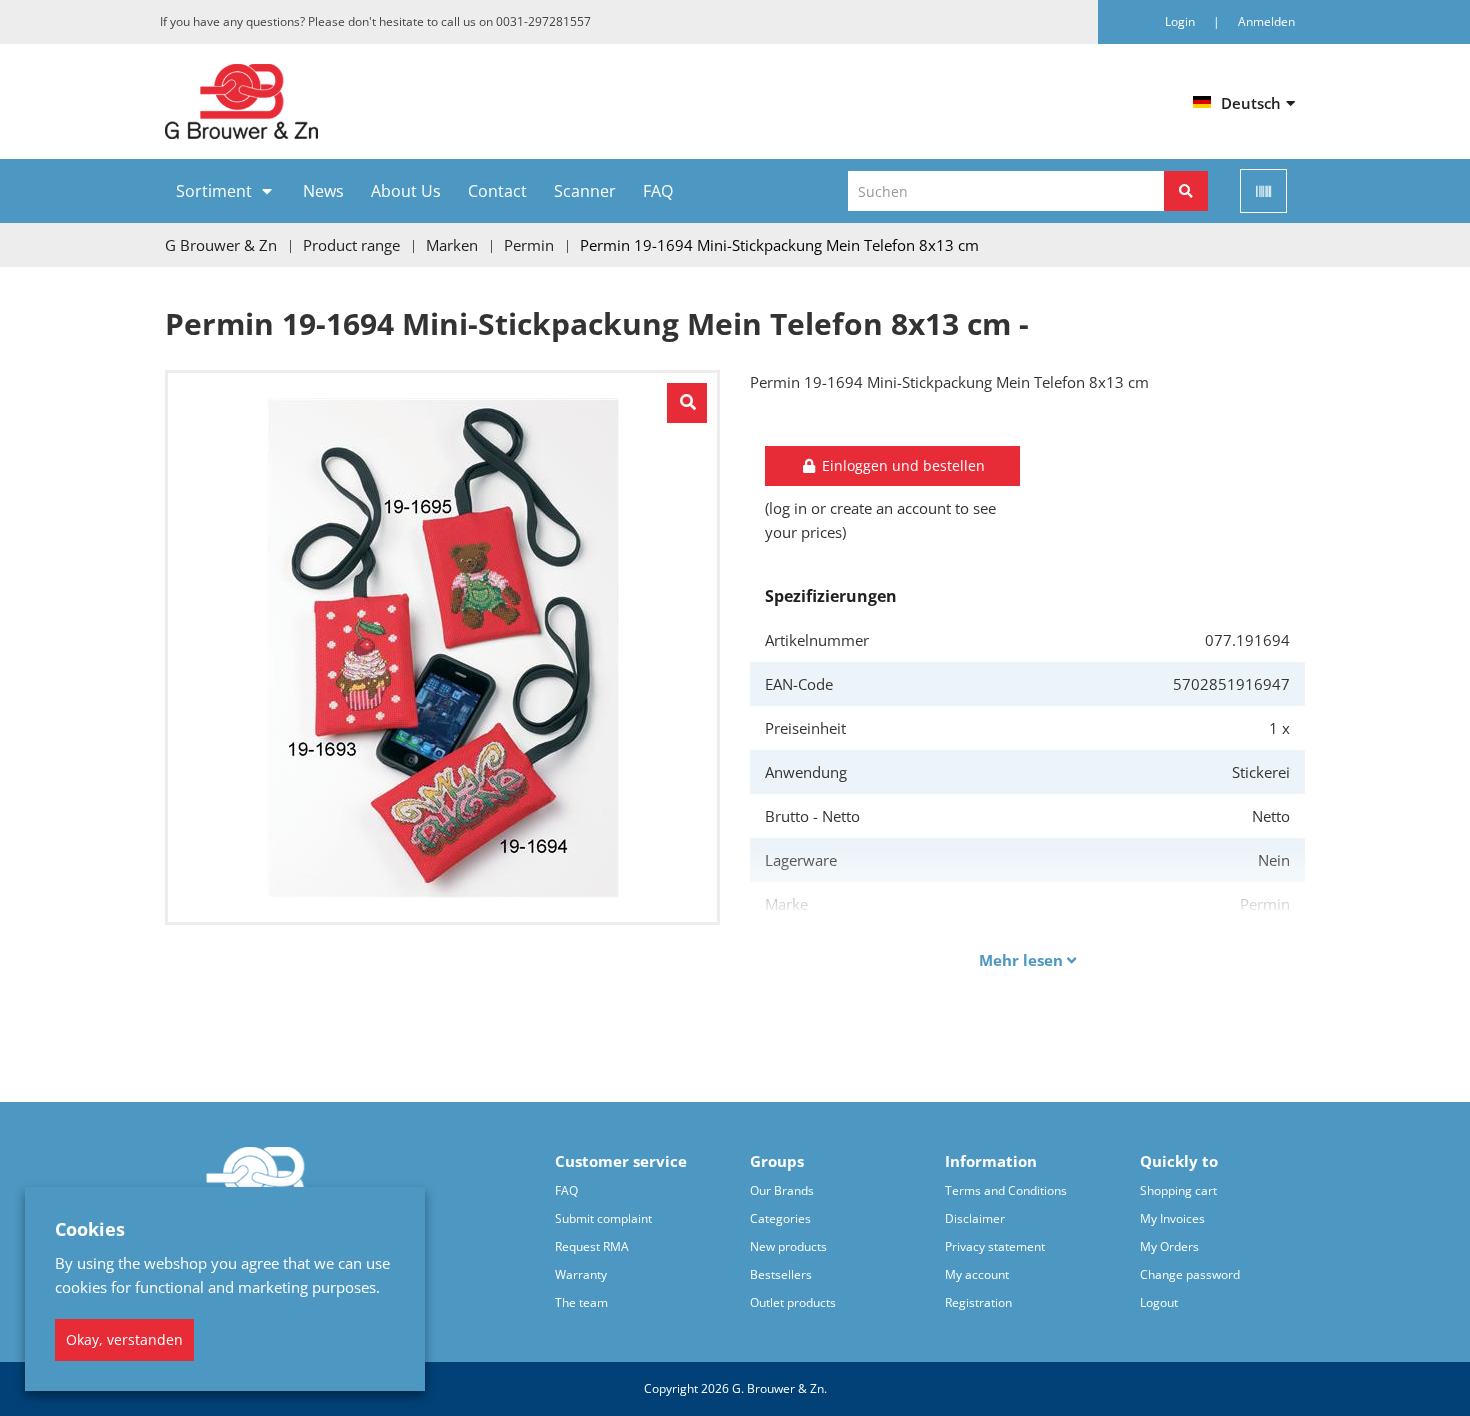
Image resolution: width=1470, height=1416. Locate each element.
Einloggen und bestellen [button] (901, 465)
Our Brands (782, 1190)
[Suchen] (1186, 191)
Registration (978, 1302)
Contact (497, 191)
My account (977, 1274)
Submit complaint (603, 1218)
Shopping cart (1178, 1190)
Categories (780, 1218)
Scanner (585, 191)
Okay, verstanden (124, 1339)
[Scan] (1263, 191)
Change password (1190, 1274)
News (323, 191)
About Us (406, 191)
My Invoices (1172, 1218)
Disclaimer (975, 1218)
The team (581, 1302)
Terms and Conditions (1006, 1190)
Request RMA (592, 1246)
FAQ (658, 191)
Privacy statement (995, 1246)
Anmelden (1266, 21)
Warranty (581, 1274)
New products (788, 1246)
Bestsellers (781, 1274)
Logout (1159, 1302)
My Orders (1169, 1246)
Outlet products (793, 1302)
